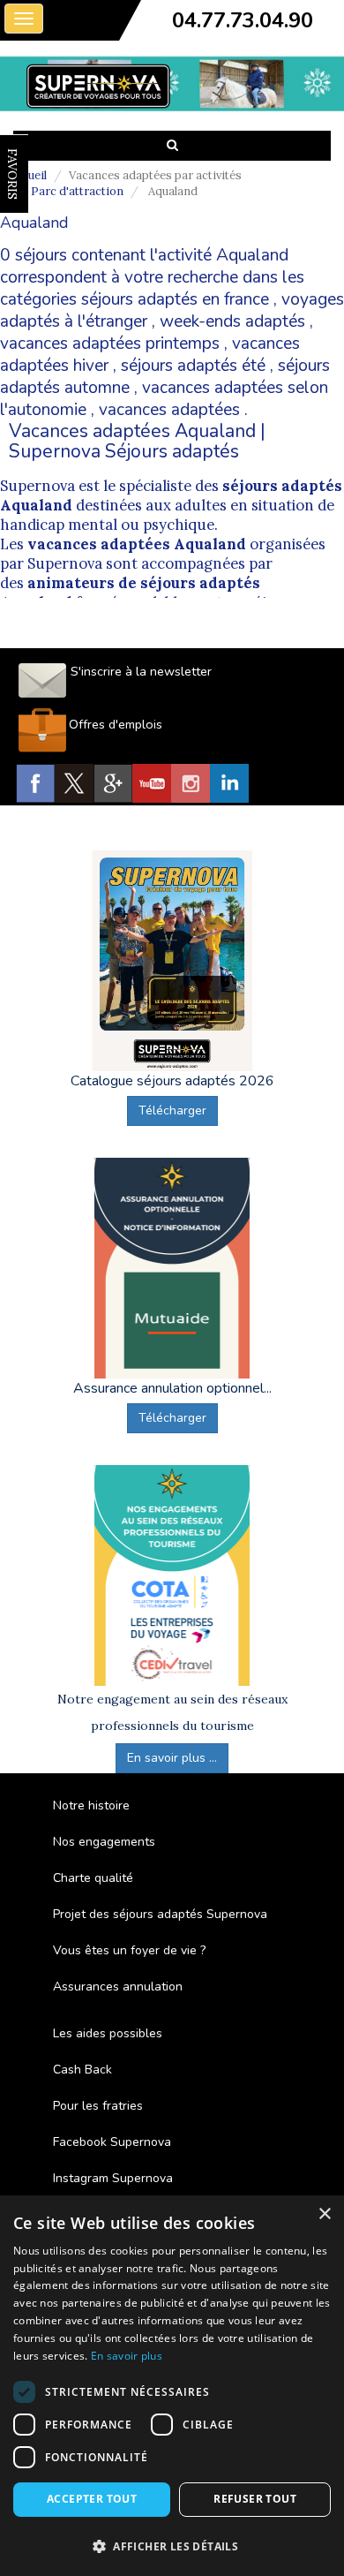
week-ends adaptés (232, 321)
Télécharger (172, 1110)
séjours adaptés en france (175, 299)
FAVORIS (12, 174)
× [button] (324, 2214)
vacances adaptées (169, 410)
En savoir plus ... (172, 1758)
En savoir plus (127, 2356)
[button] (172, 2546)
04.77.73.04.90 (243, 20)
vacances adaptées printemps (110, 344)
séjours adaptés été (193, 366)
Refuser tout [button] (255, 2499)
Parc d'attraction (77, 191)
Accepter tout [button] (92, 2499)
